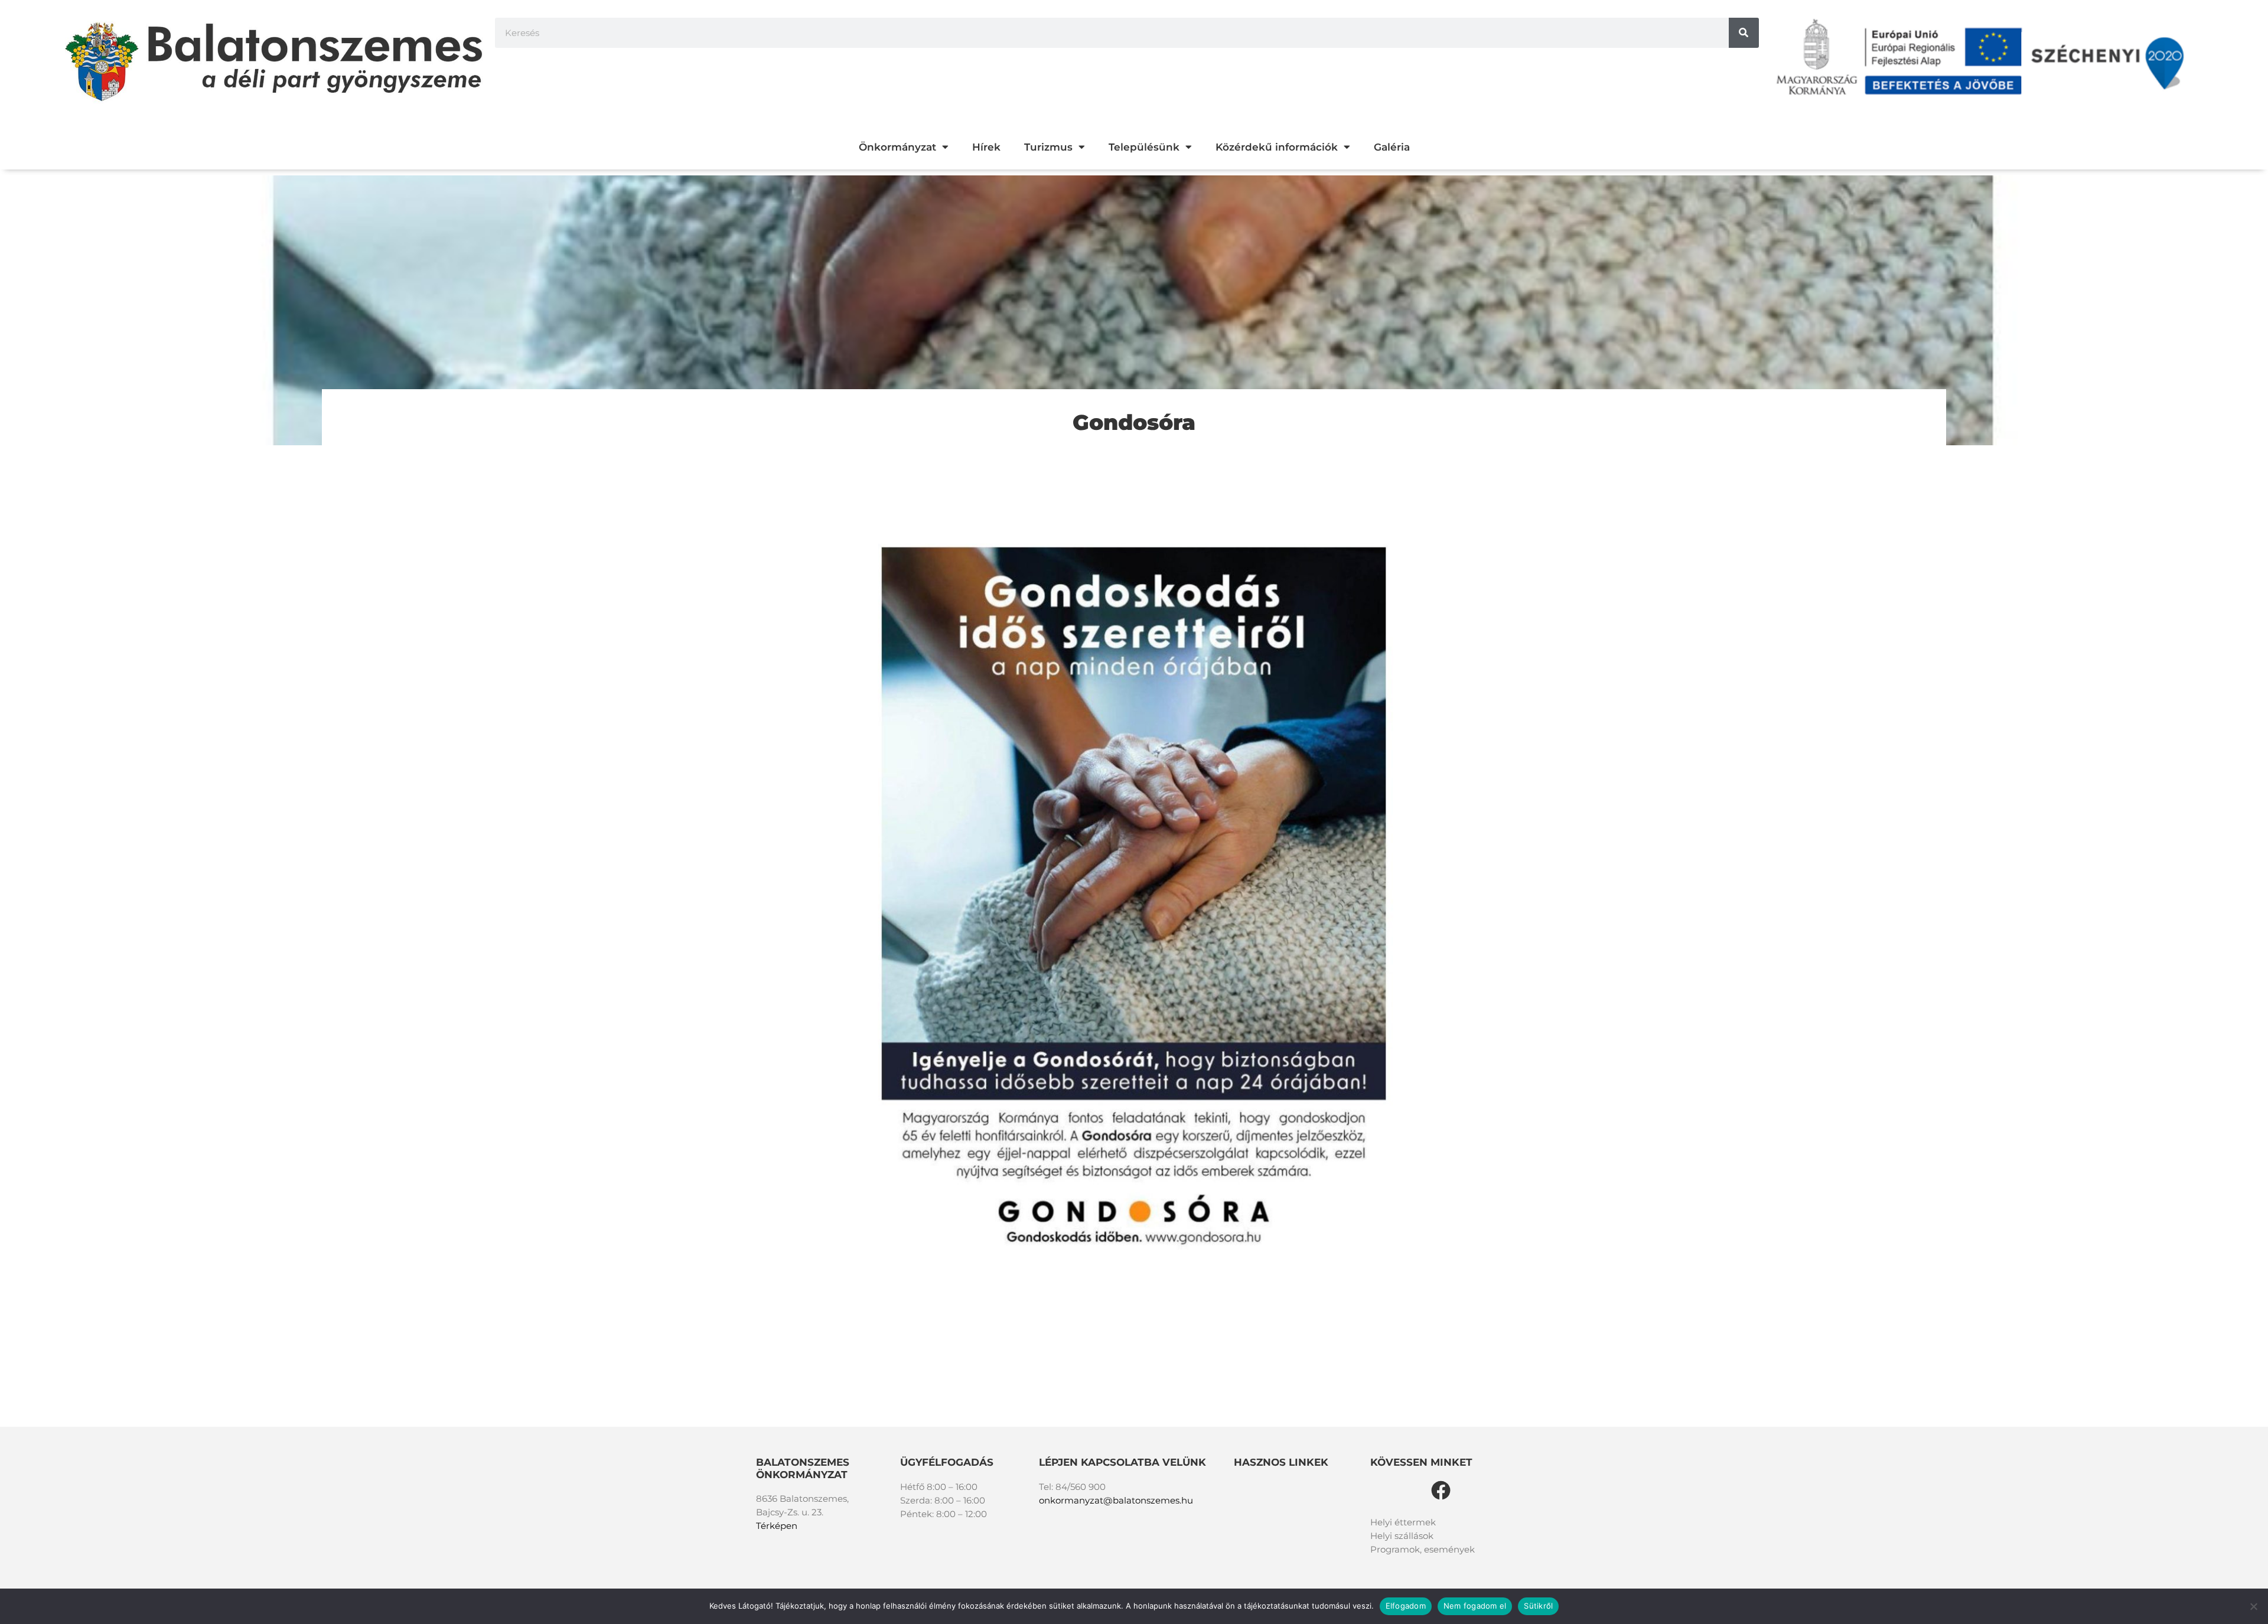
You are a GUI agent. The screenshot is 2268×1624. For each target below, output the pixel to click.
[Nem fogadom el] (2253, 1606)
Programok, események (1423, 1549)
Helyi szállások (1402, 1536)
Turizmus (1048, 147)
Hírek (986, 147)
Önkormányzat (897, 147)
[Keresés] (1744, 33)
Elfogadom (1406, 1606)
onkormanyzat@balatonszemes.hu (1116, 1500)
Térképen (777, 1526)
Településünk (1144, 147)
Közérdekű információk (1277, 147)
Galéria (1392, 147)
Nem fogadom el (1475, 1606)
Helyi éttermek (1403, 1522)
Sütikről (1538, 1606)
